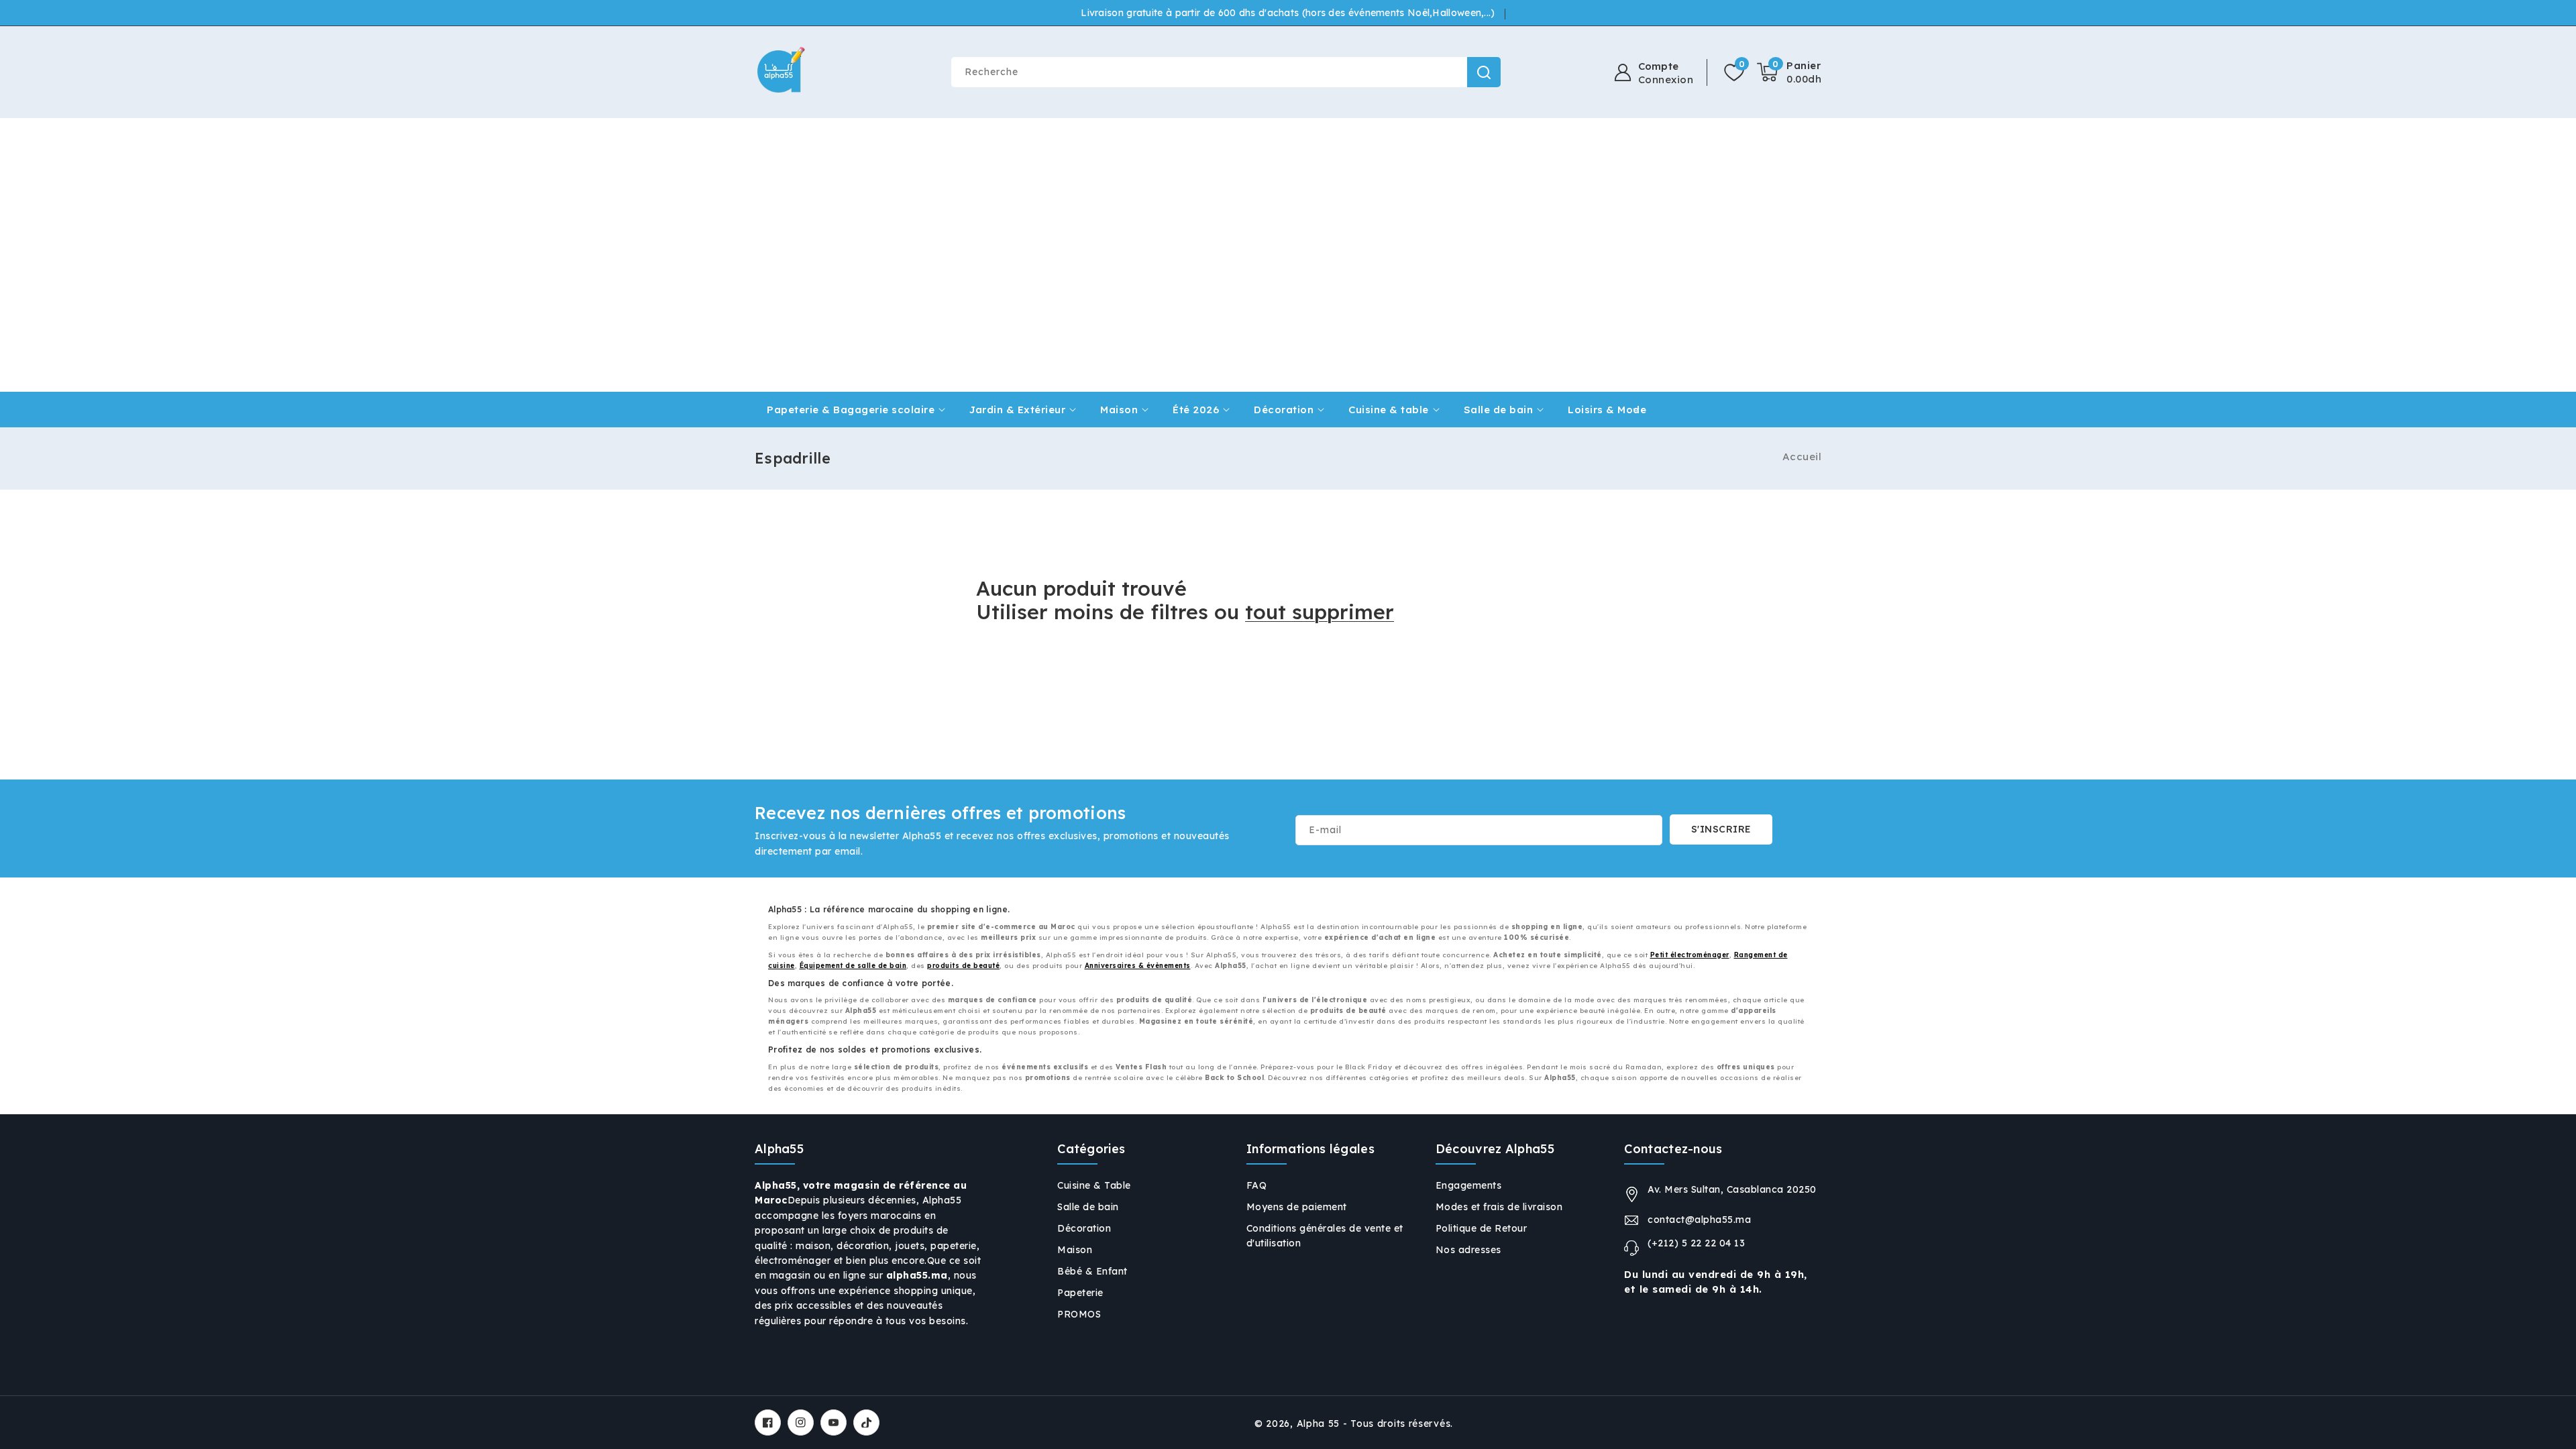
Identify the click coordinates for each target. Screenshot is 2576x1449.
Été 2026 (1196, 410)
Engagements (1469, 1185)
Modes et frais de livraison (1499, 1207)
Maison (1119, 410)
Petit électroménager (1690, 955)
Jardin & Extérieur (1017, 410)
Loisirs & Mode (1607, 410)
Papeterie (1080, 1293)
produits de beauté (963, 966)
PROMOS (1079, 1314)
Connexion (1666, 80)
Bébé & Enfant (1092, 1271)
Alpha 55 (1319, 1424)
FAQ (1257, 1185)
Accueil (1802, 457)
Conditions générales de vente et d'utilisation (1325, 1236)
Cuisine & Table (1094, 1185)
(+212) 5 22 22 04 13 (1696, 1243)
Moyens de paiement (1297, 1207)
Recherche (1484, 72)
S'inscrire (1721, 829)
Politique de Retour (1482, 1228)
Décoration (1284, 410)
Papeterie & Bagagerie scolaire (851, 410)
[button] (1789, 72)
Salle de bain (1499, 410)
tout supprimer (1320, 612)
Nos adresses (1468, 1250)
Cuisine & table (1389, 410)
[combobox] (1226, 72)
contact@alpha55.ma (1699, 1220)
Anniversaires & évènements (1138, 966)
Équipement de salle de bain (853, 966)
